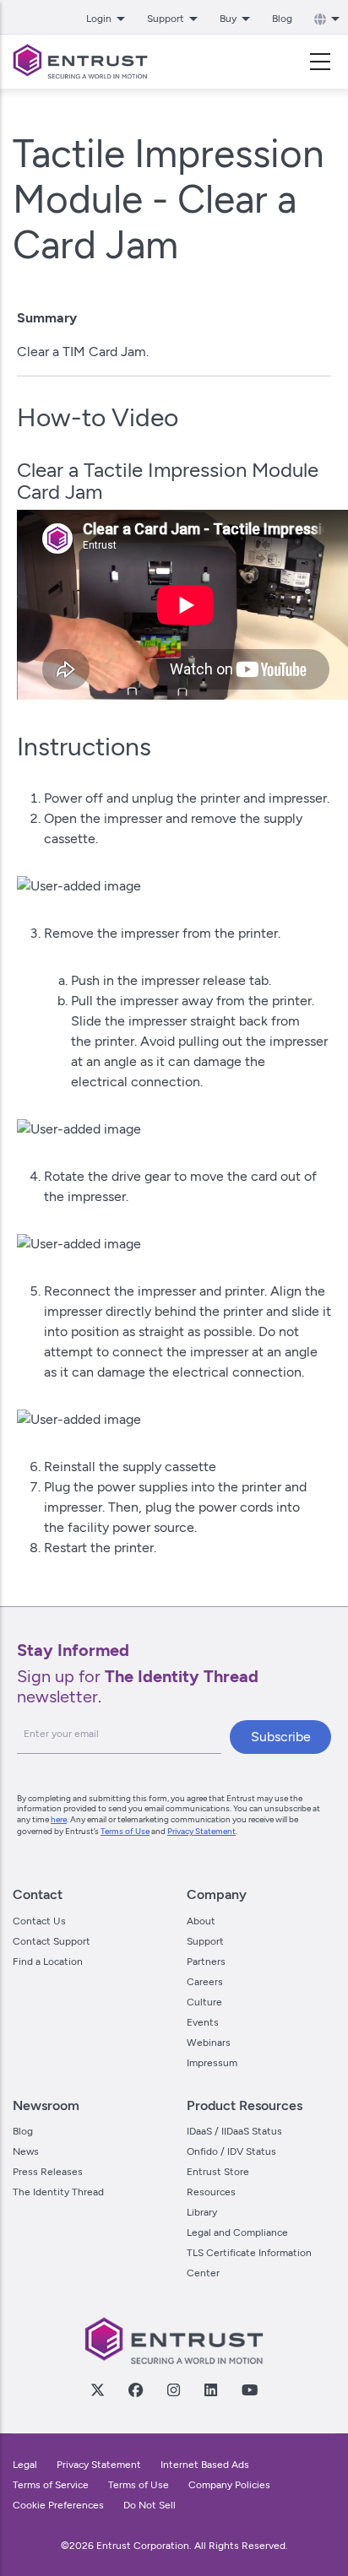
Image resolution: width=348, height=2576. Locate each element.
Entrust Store (218, 2172)
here (59, 1819)
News (26, 2151)
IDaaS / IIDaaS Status (234, 2131)
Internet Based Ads (205, 2465)
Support (205, 1941)
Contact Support (52, 1941)
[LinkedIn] (210, 2389)
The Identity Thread (58, 2192)
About (201, 1921)
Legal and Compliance (237, 2232)
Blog (282, 19)
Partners (206, 1962)
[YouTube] (249, 2389)
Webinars (209, 2043)
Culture (204, 2002)
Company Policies (229, 2485)
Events (203, 2022)
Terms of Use (125, 1831)
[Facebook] (135, 2389)
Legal (25, 2465)
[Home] (80, 62)
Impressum (212, 2063)
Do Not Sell (150, 2505)
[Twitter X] (97, 2389)
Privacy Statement (201, 1831)
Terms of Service (51, 2485)
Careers (205, 1982)
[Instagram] (173, 2389)
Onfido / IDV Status (231, 2151)
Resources (211, 2192)
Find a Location (48, 1962)
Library (202, 2212)
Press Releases (48, 2172)
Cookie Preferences (58, 2505)
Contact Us (39, 1921)
